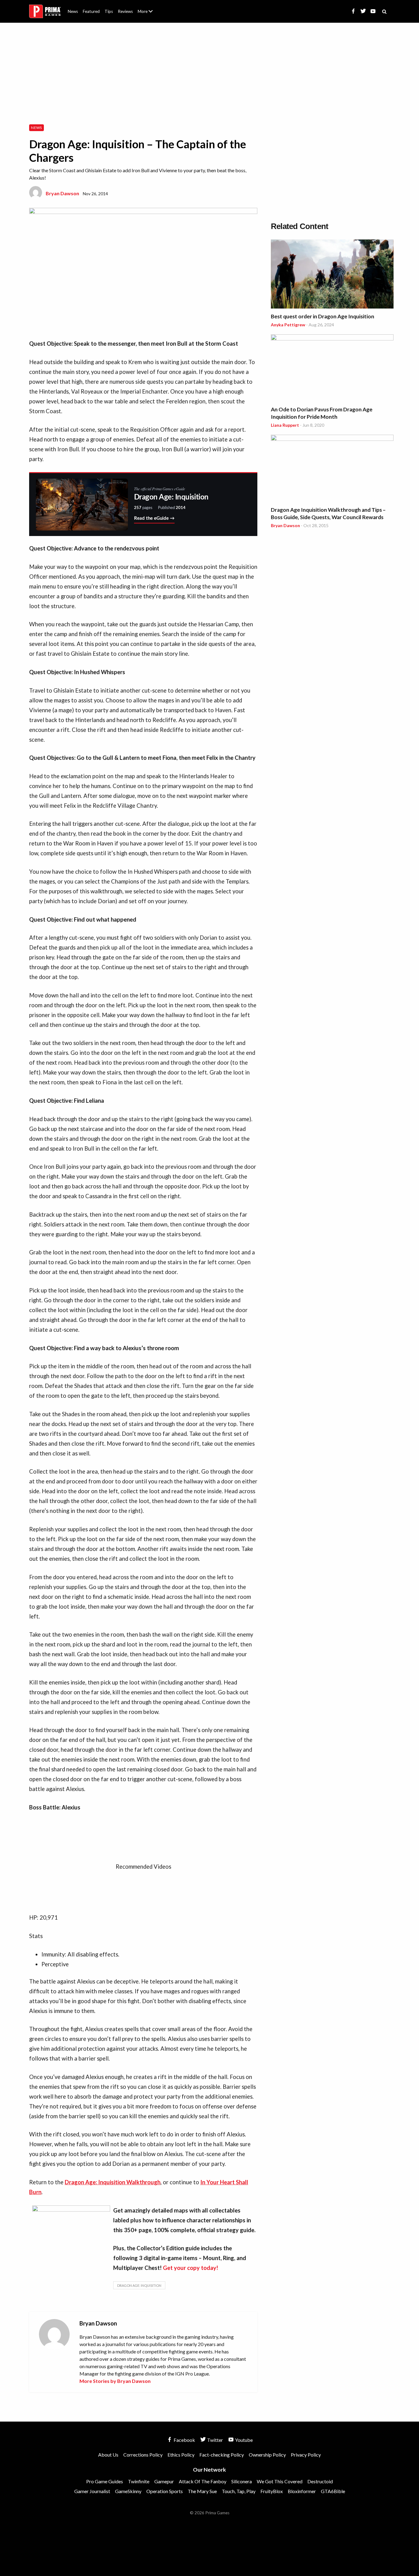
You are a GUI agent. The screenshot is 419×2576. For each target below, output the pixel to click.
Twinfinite (139, 2481)
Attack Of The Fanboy (203, 2481)
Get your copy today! (190, 2268)
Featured (91, 11)
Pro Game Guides (105, 2481)
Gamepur (164, 2481)
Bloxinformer (302, 2491)
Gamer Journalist (92, 2491)
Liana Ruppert (285, 425)
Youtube (243, 2440)
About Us (146, 8)
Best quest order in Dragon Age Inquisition (323, 316)
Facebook (184, 2440)
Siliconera (242, 2481)
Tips (109, 11)
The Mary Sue (202, 2491)
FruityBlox (272, 2491)
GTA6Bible (333, 2491)
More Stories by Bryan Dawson (115, 2381)
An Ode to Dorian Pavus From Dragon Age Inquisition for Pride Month (322, 413)
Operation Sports (165, 2491)
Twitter (215, 2440)
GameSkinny (128, 2491)
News (73, 11)
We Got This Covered (280, 2481)
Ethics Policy (181, 2455)
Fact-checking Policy (222, 2455)
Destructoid (320, 2481)
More (149, 14)
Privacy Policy (306, 2455)
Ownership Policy (267, 2455)
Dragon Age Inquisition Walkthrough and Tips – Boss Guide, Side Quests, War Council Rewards (328, 513)
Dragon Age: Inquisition (139, 2285)
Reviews (125, 11)
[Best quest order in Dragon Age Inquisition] (332, 275)
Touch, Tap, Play (239, 2491)
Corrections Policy (143, 2455)
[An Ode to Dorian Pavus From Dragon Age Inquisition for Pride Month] (332, 369)
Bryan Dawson (62, 193)
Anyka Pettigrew (288, 325)
